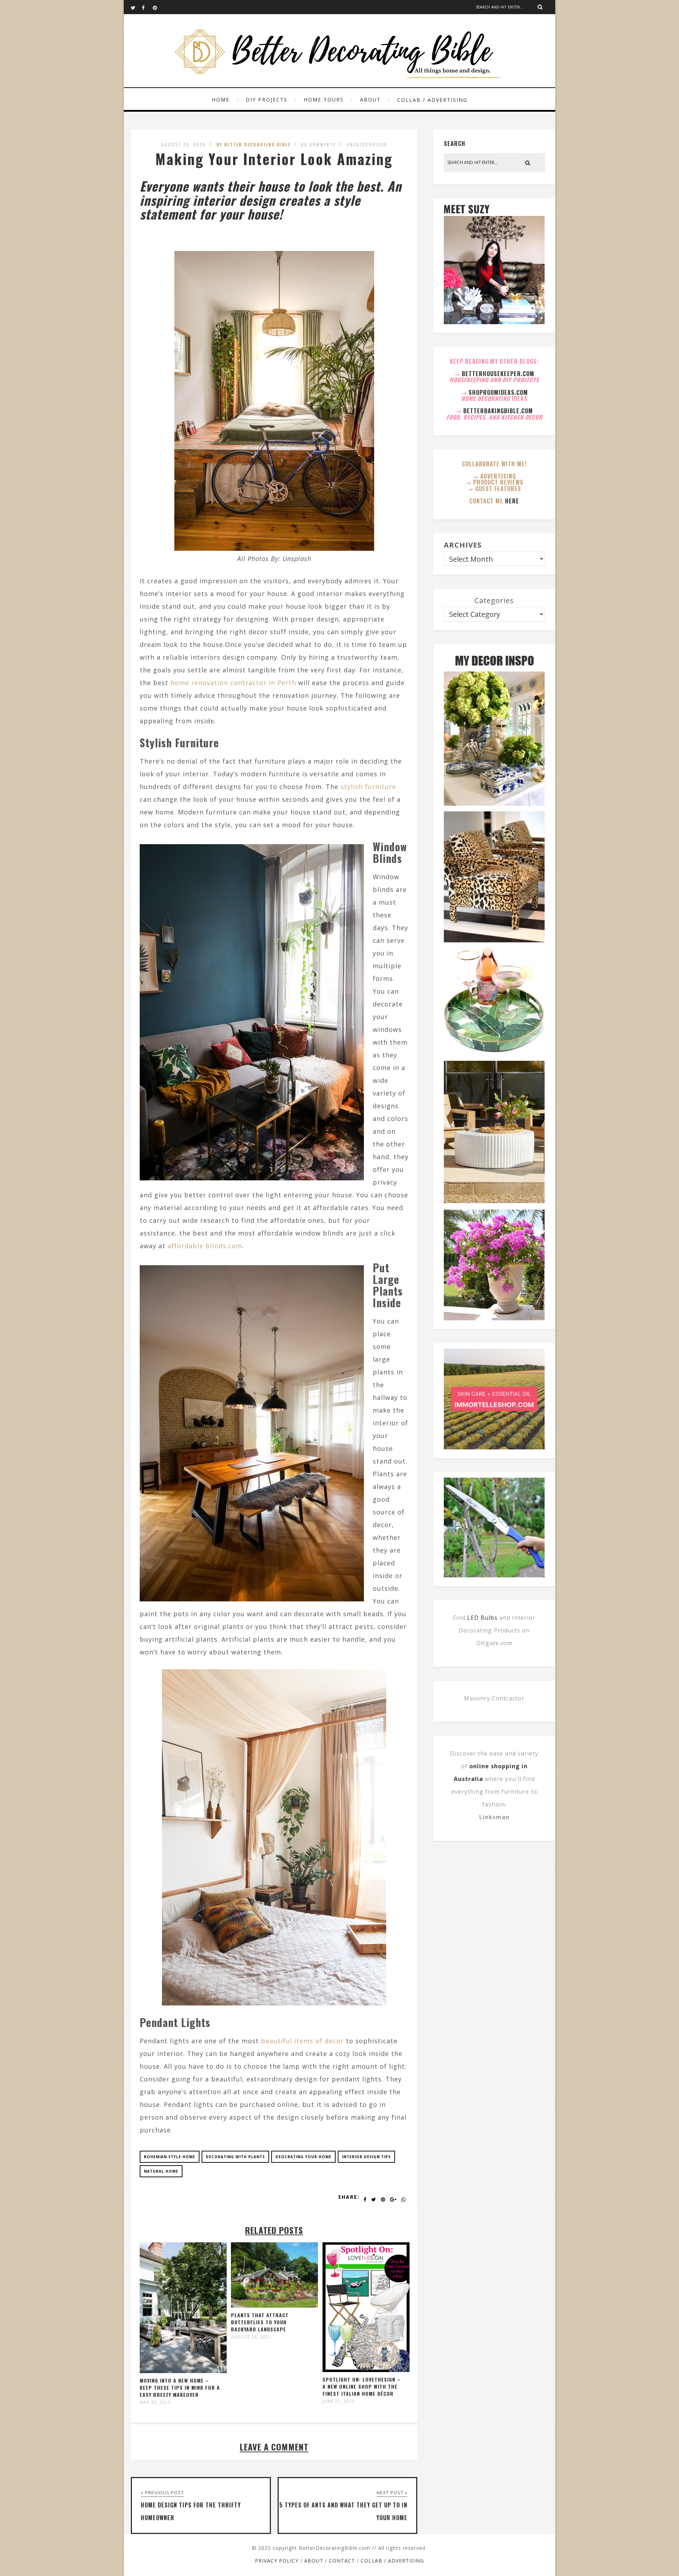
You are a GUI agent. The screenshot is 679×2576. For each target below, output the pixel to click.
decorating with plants (235, 2157)
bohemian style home (170, 2157)
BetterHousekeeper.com (498, 374)
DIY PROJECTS (267, 100)
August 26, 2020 (184, 144)
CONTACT (342, 2561)
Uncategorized (367, 144)
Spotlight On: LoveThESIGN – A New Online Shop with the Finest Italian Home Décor (362, 2386)
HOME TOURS (324, 100)
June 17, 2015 (339, 2401)
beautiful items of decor (302, 2041)
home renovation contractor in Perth (233, 683)
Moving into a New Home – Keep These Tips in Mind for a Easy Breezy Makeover (180, 2387)
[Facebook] (147, 7)
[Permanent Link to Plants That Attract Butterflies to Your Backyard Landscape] (274, 2305)
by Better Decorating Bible (253, 144)
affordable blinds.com (205, 1246)
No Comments (318, 144)
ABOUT (370, 100)
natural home (161, 2171)
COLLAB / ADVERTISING (432, 100)
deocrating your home (303, 2157)
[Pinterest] (158, 7)
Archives (463, 545)
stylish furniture (368, 787)
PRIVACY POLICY (277, 2561)
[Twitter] (136, 7)
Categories (494, 600)
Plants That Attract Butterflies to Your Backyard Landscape (260, 2322)
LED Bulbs (482, 1618)
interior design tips (366, 2157)
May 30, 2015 (155, 2402)
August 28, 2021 (251, 2337)
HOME (221, 100)
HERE (512, 501)
